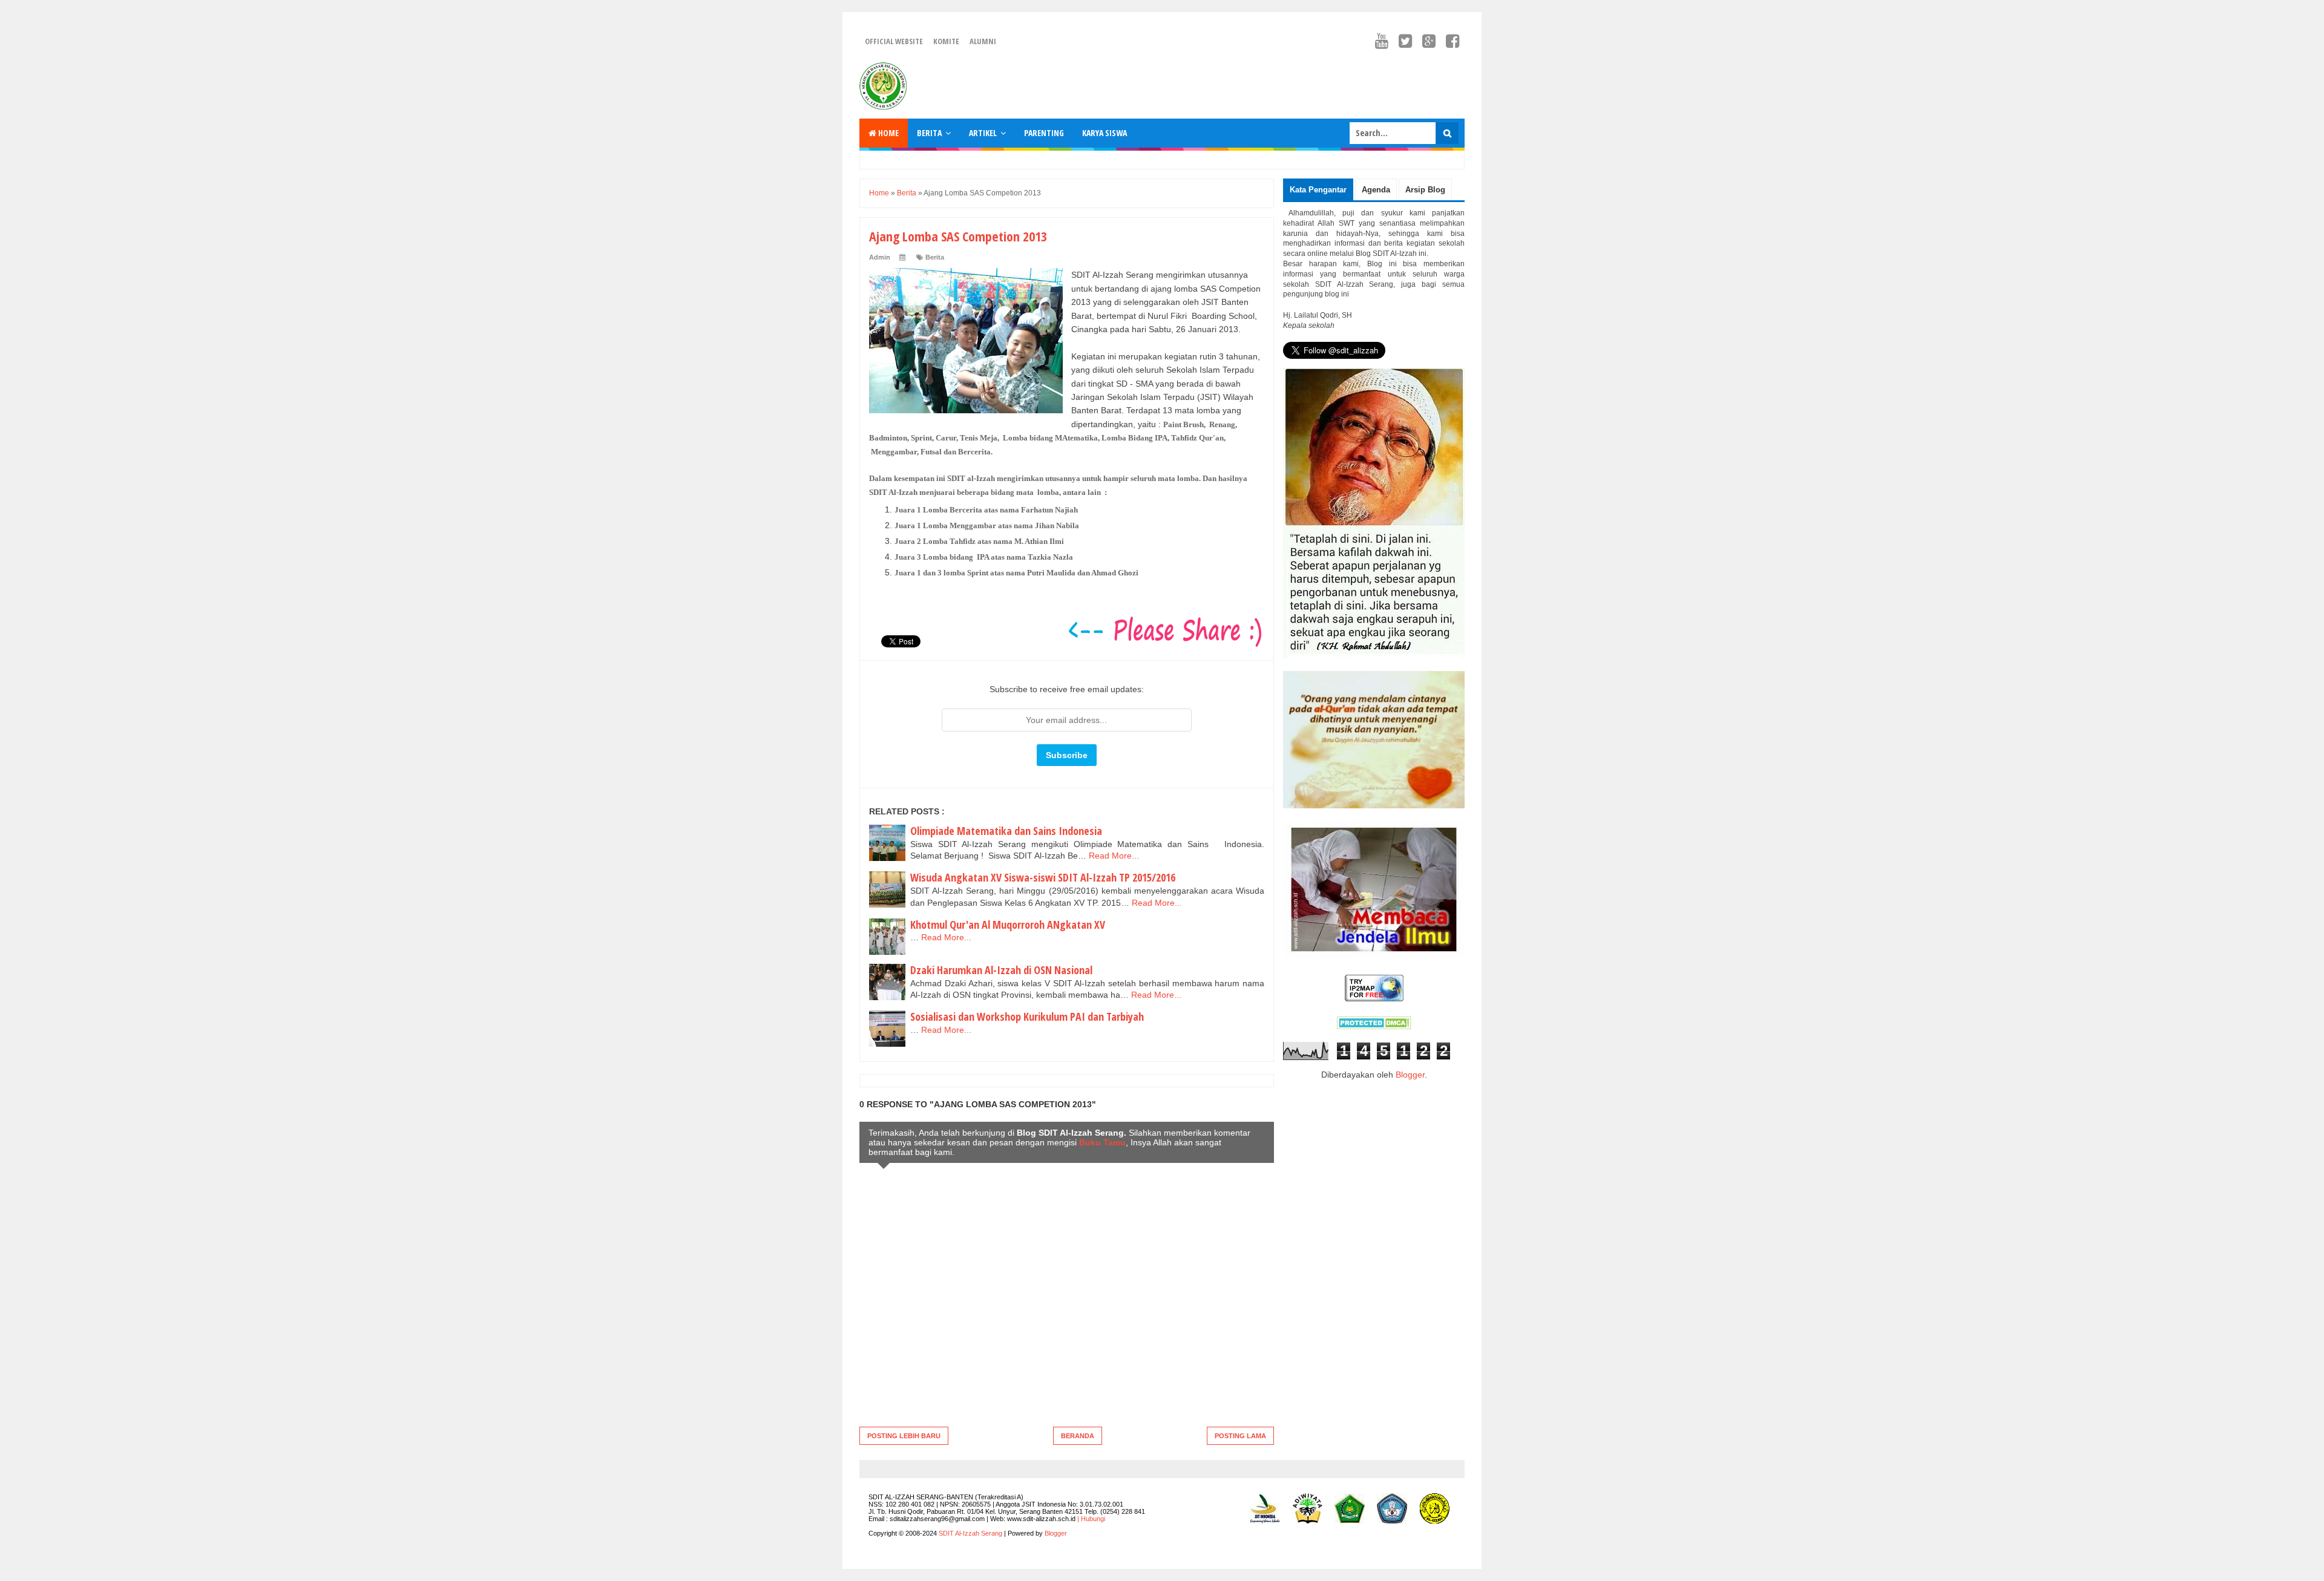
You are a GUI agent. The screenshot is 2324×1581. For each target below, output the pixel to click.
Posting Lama (1240, 1436)
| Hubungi (1091, 1519)
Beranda (1078, 1436)
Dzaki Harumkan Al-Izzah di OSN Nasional (1001, 970)
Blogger (1410, 1075)
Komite (946, 41)
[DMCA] (1374, 1026)
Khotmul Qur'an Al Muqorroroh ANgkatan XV (1008, 925)
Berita (929, 133)
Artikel (983, 133)
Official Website (894, 41)
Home (888, 133)
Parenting (1044, 133)
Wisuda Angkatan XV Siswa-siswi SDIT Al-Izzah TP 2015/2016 (1043, 877)
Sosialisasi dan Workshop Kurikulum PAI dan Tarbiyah (1027, 1016)
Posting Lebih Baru (904, 1436)
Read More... (1114, 856)
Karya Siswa (1105, 133)
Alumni (983, 41)
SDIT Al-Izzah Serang (970, 1533)
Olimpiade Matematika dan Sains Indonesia (1006, 831)
